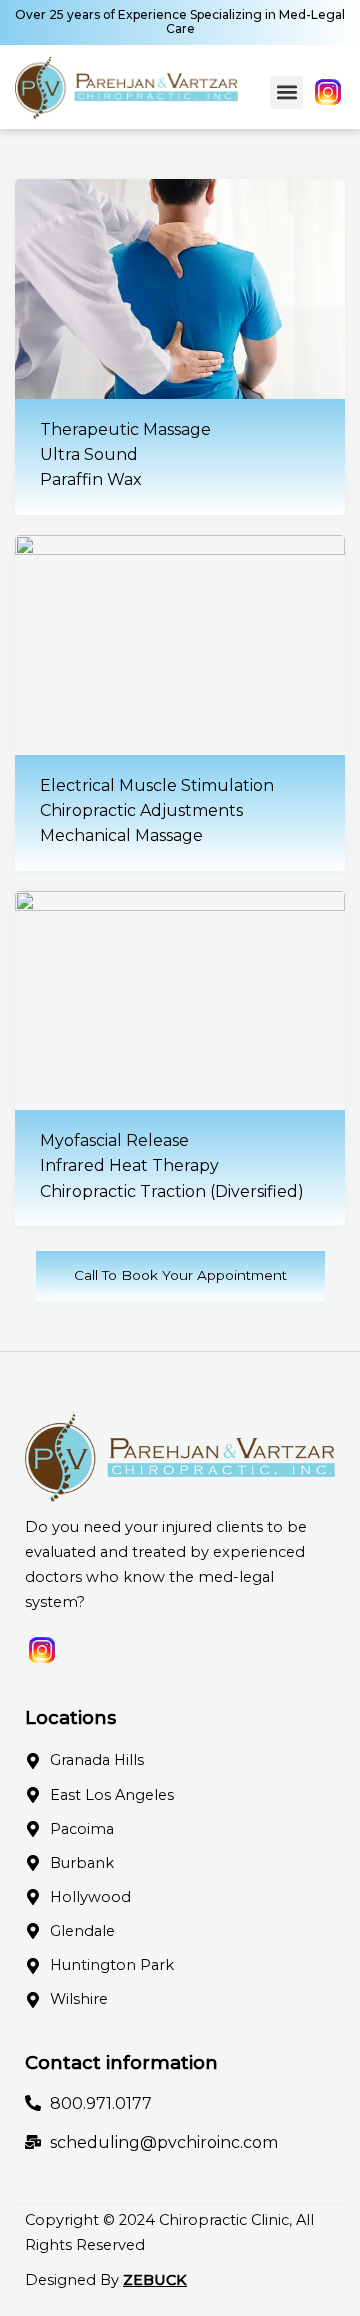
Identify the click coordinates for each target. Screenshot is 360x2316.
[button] (286, 92)
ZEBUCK (155, 2280)
